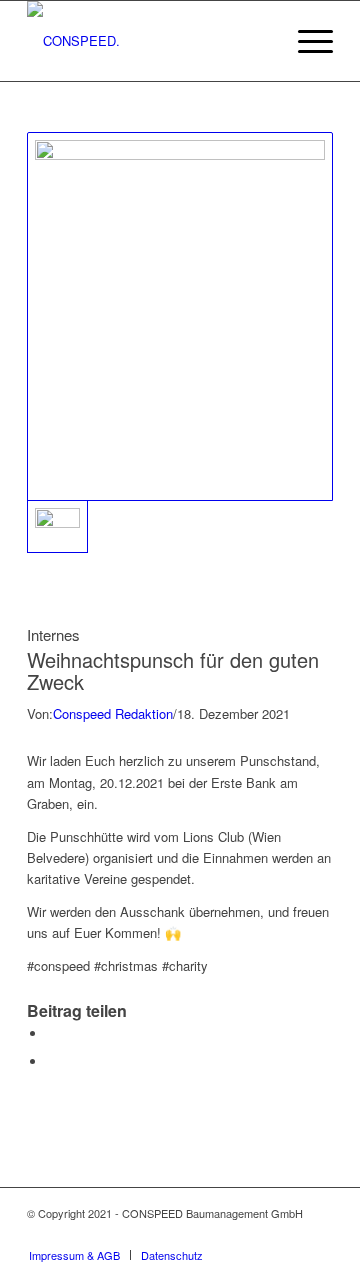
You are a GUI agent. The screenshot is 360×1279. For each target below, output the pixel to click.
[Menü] (305, 41)
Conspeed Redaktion (113, 713)
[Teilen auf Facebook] (52, 1033)
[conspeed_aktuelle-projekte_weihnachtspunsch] (180, 316)
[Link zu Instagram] (288, 1234)
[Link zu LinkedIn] (258, 1234)
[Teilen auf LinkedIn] (52, 1061)
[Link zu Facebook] (318, 1234)
